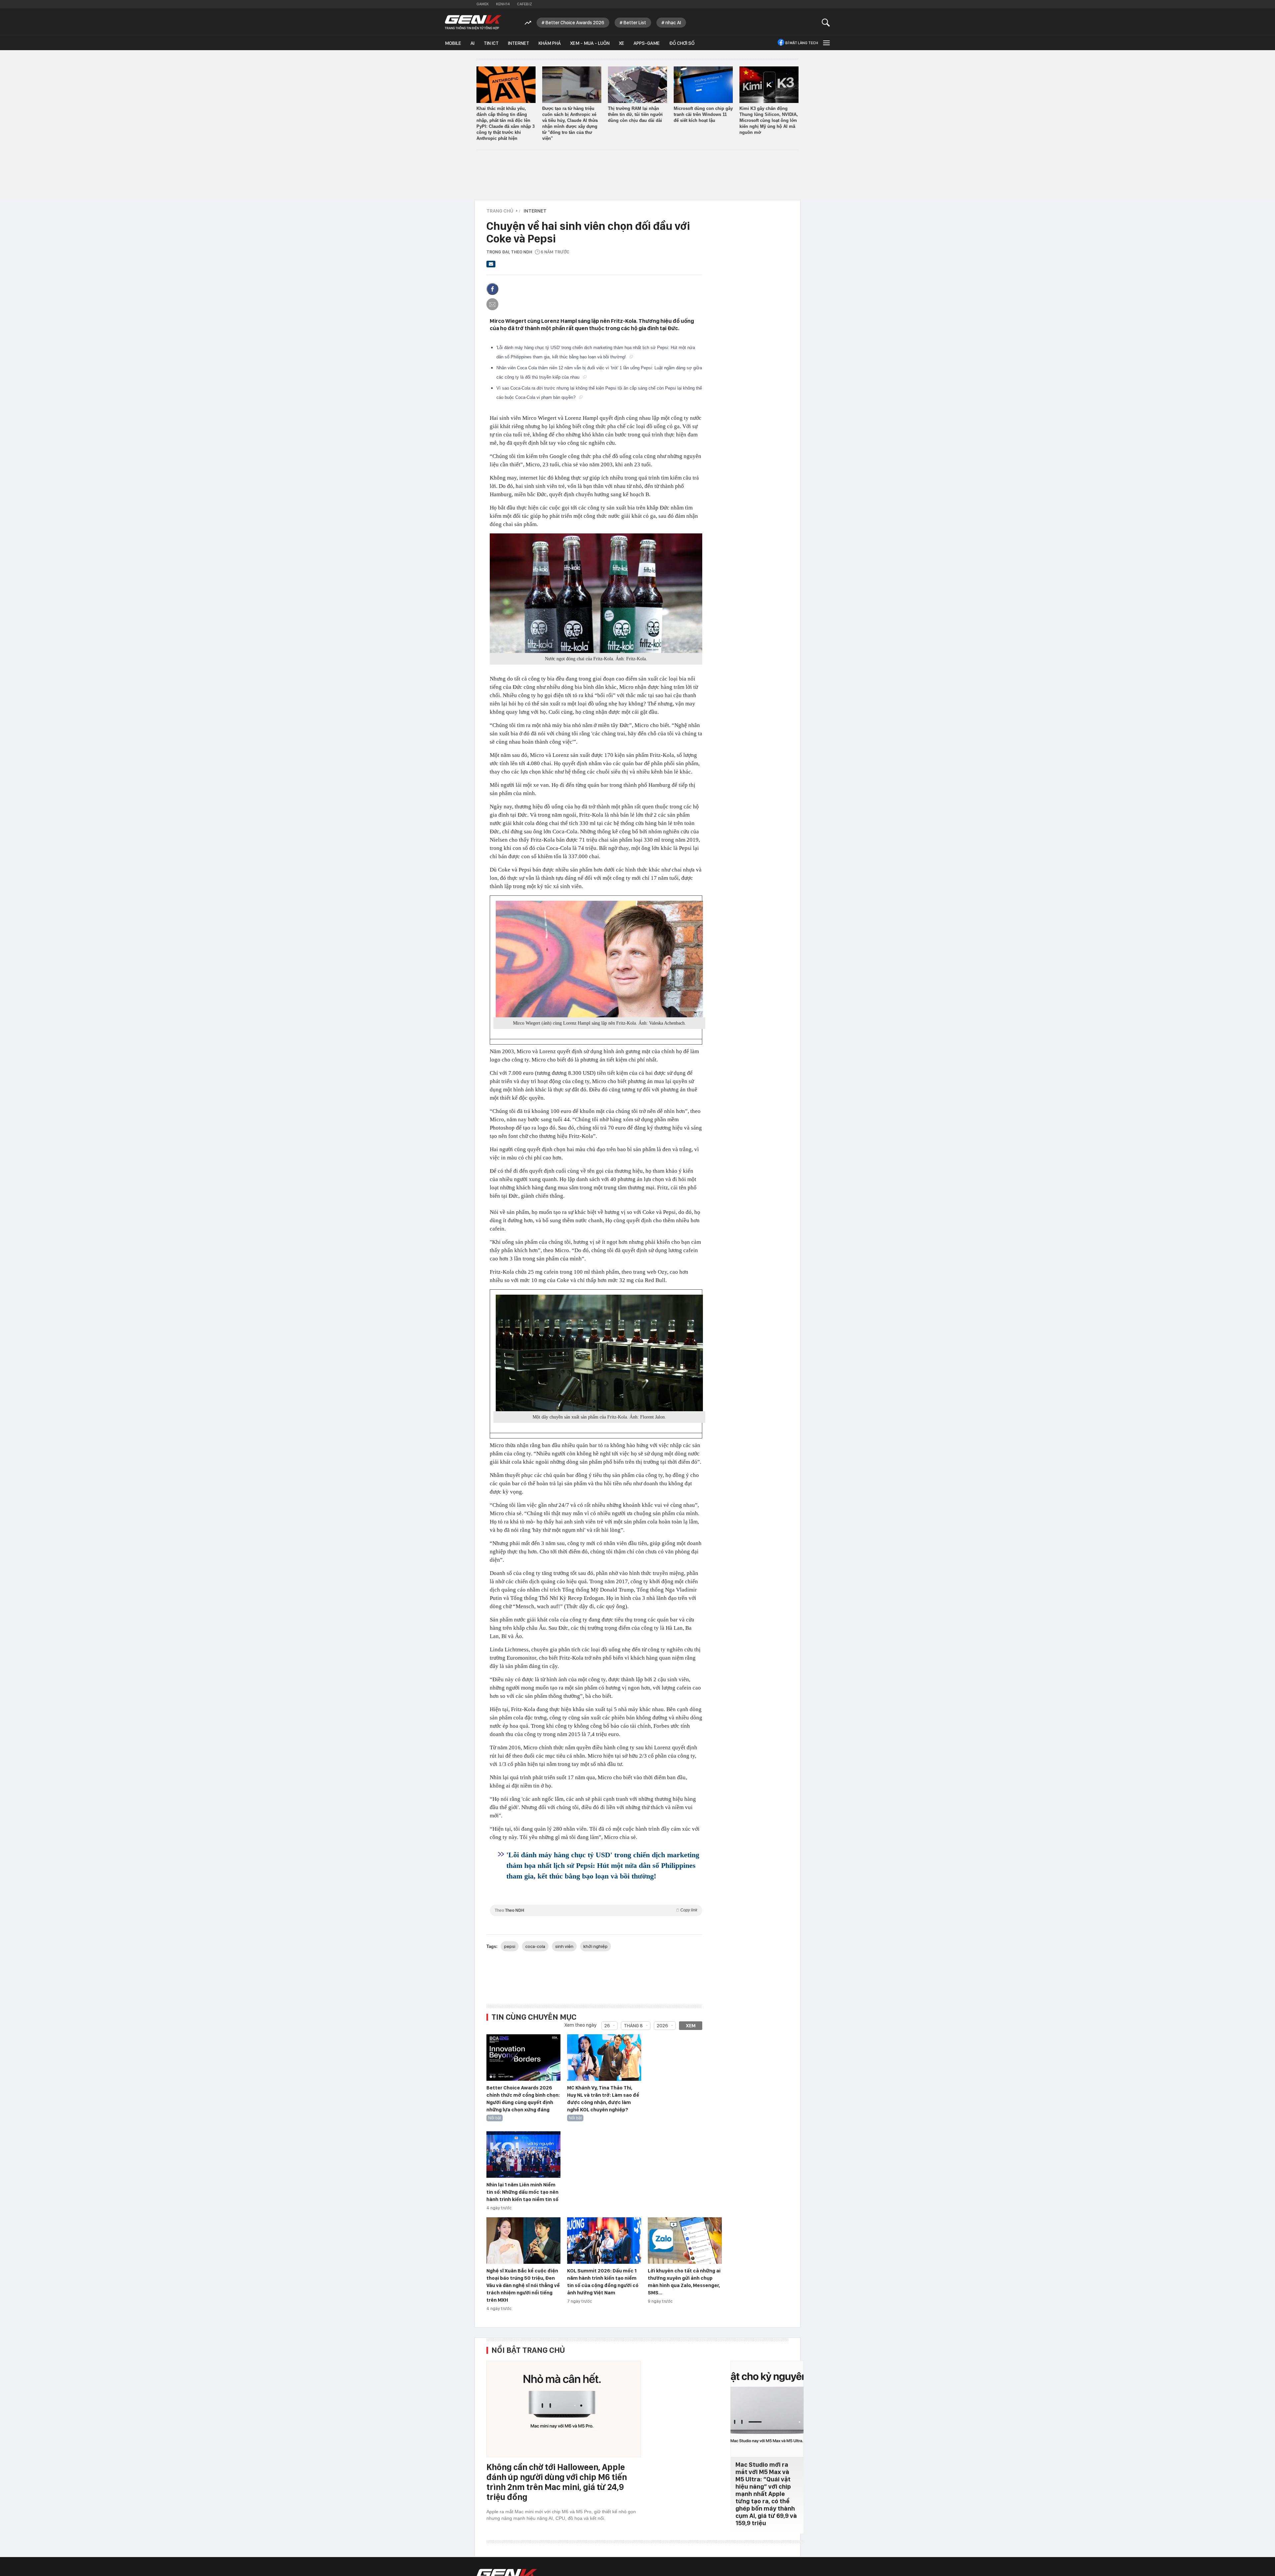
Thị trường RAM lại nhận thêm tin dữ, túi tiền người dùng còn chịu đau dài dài (635, 114)
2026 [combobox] (662, 2026)
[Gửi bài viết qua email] (491, 266)
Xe (622, 43)
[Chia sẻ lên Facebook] (492, 289)
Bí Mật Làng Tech (802, 43)
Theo (596, 1910)
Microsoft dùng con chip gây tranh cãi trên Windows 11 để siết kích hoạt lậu (703, 114)
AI (472, 43)
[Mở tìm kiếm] (826, 22)
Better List (635, 23)
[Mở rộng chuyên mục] (826, 43)
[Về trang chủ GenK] (473, 22)
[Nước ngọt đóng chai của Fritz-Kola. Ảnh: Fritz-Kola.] (596, 593)
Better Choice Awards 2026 (575, 23)
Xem (691, 2026)
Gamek (483, 4)
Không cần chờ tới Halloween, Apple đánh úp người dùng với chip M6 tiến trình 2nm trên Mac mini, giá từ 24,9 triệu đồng (557, 2482)
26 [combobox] (607, 2026)
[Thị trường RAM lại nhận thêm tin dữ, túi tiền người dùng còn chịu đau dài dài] (637, 85)
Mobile (453, 43)
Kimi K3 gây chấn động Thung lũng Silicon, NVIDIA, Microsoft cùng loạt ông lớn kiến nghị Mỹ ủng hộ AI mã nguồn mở (769, 120)
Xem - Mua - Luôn (590, 43)
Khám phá (550, 43)
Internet (519, 43)
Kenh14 (503, 4)
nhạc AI (673, 23)
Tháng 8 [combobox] (633, 2026)
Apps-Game (647, 43)
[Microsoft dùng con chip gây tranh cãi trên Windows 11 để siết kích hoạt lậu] (703, 85)
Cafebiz (524, 4)
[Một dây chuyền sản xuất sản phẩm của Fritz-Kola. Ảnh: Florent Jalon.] (599, 1353)
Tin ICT (491, 43)
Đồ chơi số (682, 43)
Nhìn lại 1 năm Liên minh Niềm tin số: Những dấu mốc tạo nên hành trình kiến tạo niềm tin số (522, 2192)
